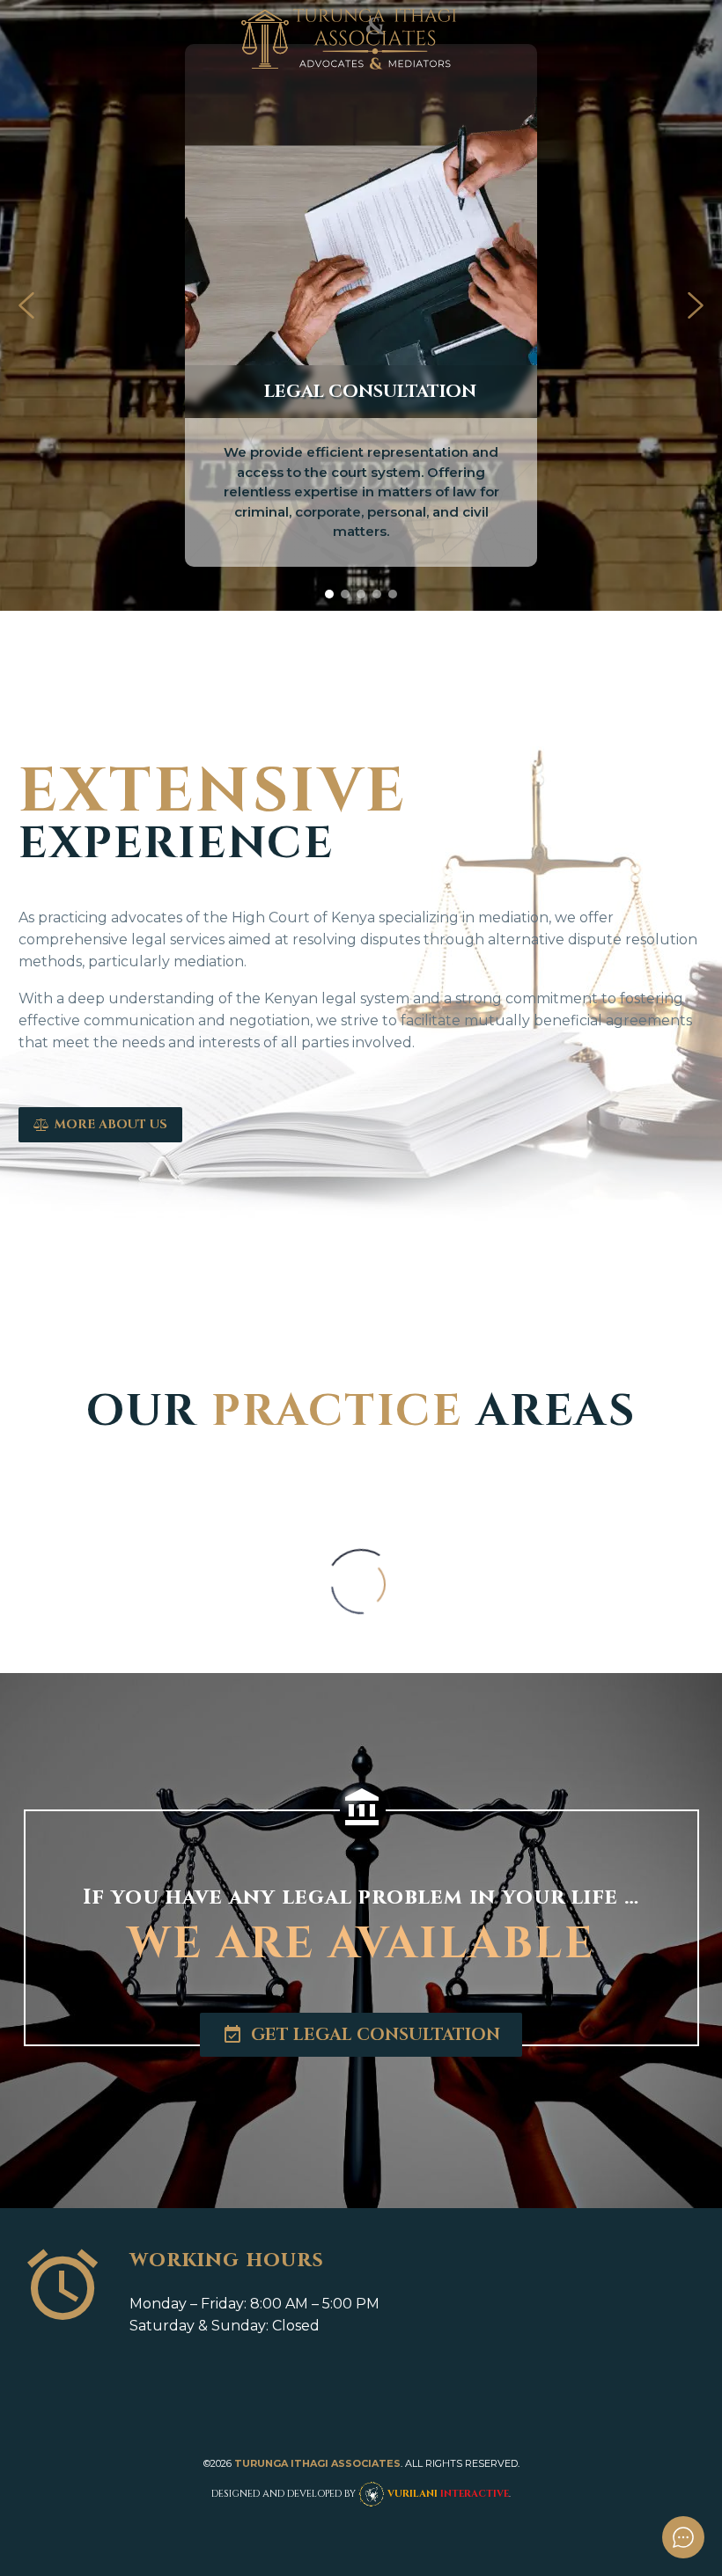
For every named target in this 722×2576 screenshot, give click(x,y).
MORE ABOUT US (100, 1124)
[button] (26, 305)
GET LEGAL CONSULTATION (361, 2035)
